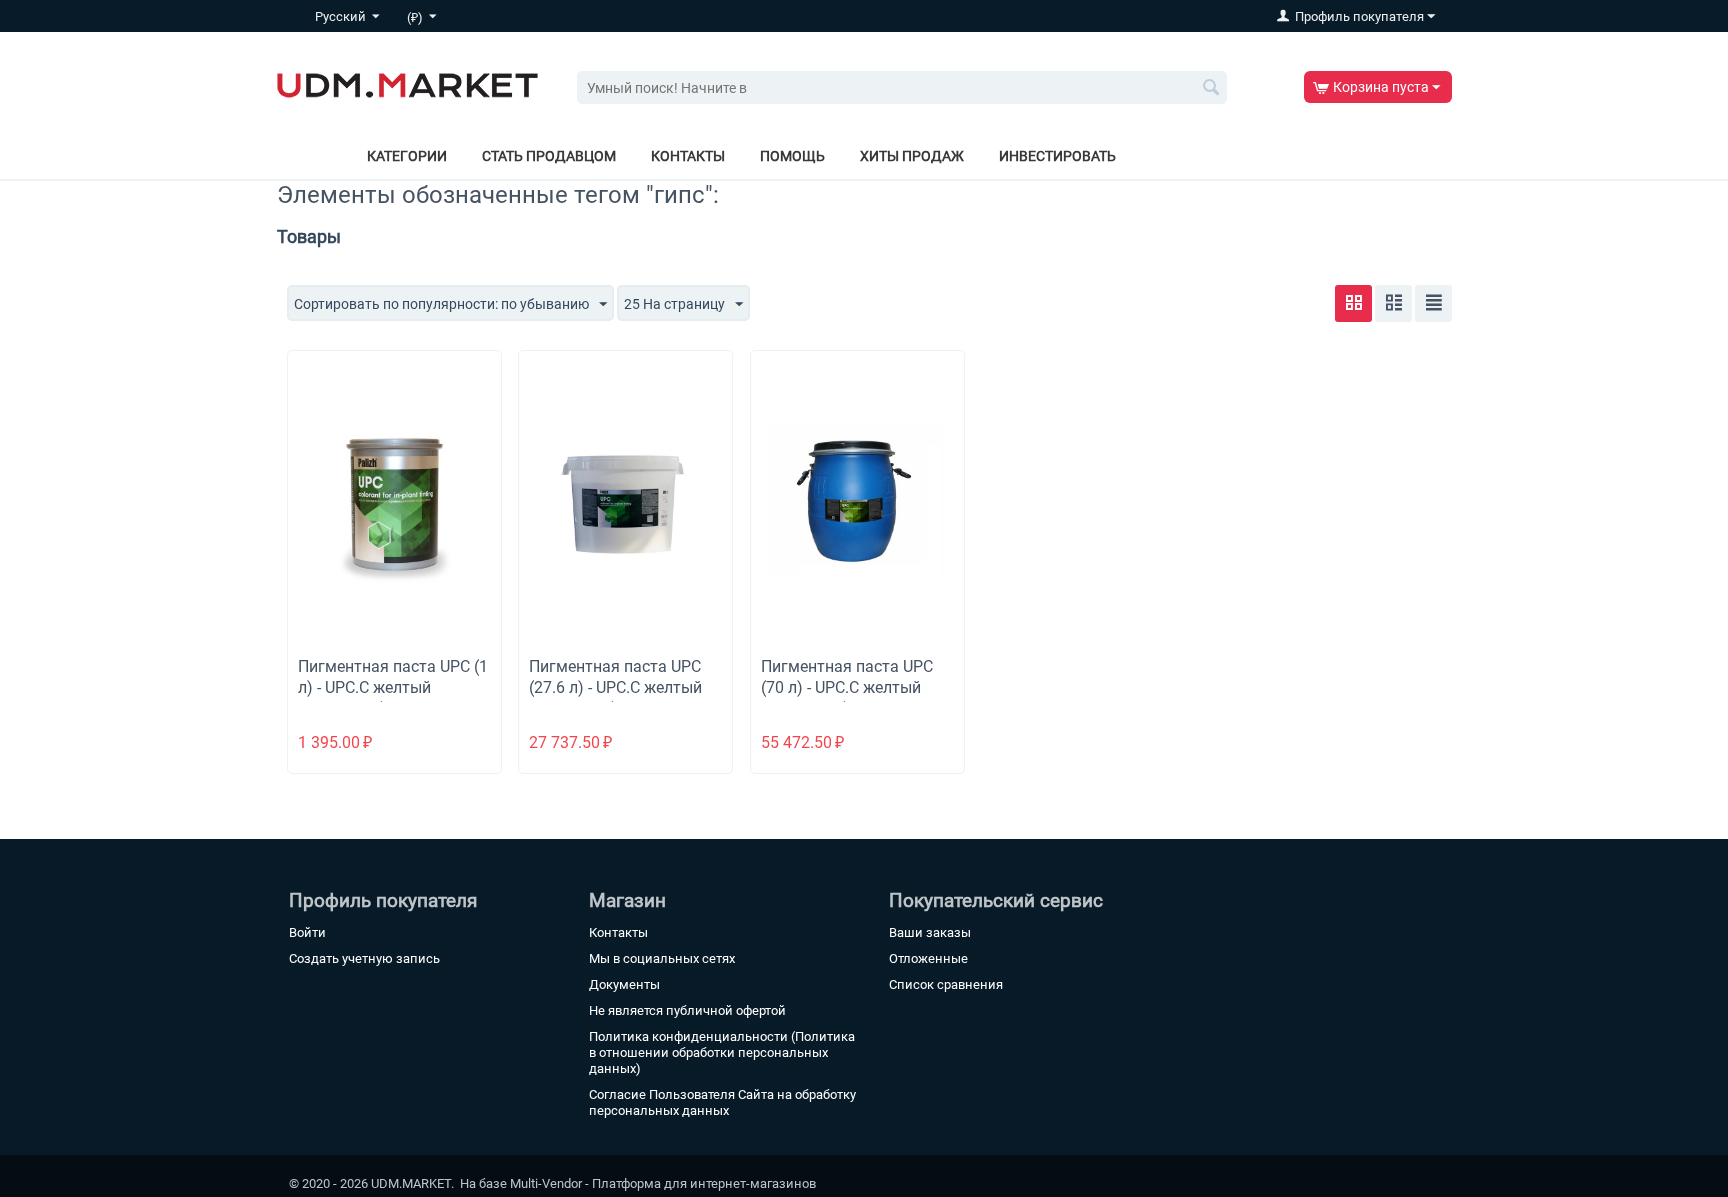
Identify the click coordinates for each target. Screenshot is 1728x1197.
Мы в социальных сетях (662, 958)
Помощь (792, 156)
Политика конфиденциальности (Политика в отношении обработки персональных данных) (722, 1052)
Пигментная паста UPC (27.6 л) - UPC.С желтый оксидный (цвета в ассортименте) (615, 698)
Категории (407, 156)
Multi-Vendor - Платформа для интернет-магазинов (663, 1183)
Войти (307, 932)
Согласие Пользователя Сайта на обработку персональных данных (722, 1102)
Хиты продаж (912, 156)
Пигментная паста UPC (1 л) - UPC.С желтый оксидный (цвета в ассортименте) (393, 698)
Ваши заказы (930, 932)
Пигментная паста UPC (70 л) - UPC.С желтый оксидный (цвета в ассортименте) (847, 698)
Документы (624, 984)
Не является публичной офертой (687, 1010)
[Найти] (1212, 89)
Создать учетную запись (364, 958)
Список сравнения (946, 984)
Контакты (688, 156)
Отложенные (928, 958)
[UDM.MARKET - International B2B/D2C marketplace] (407, 84)
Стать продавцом (549, 156)
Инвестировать (1057, 156)
